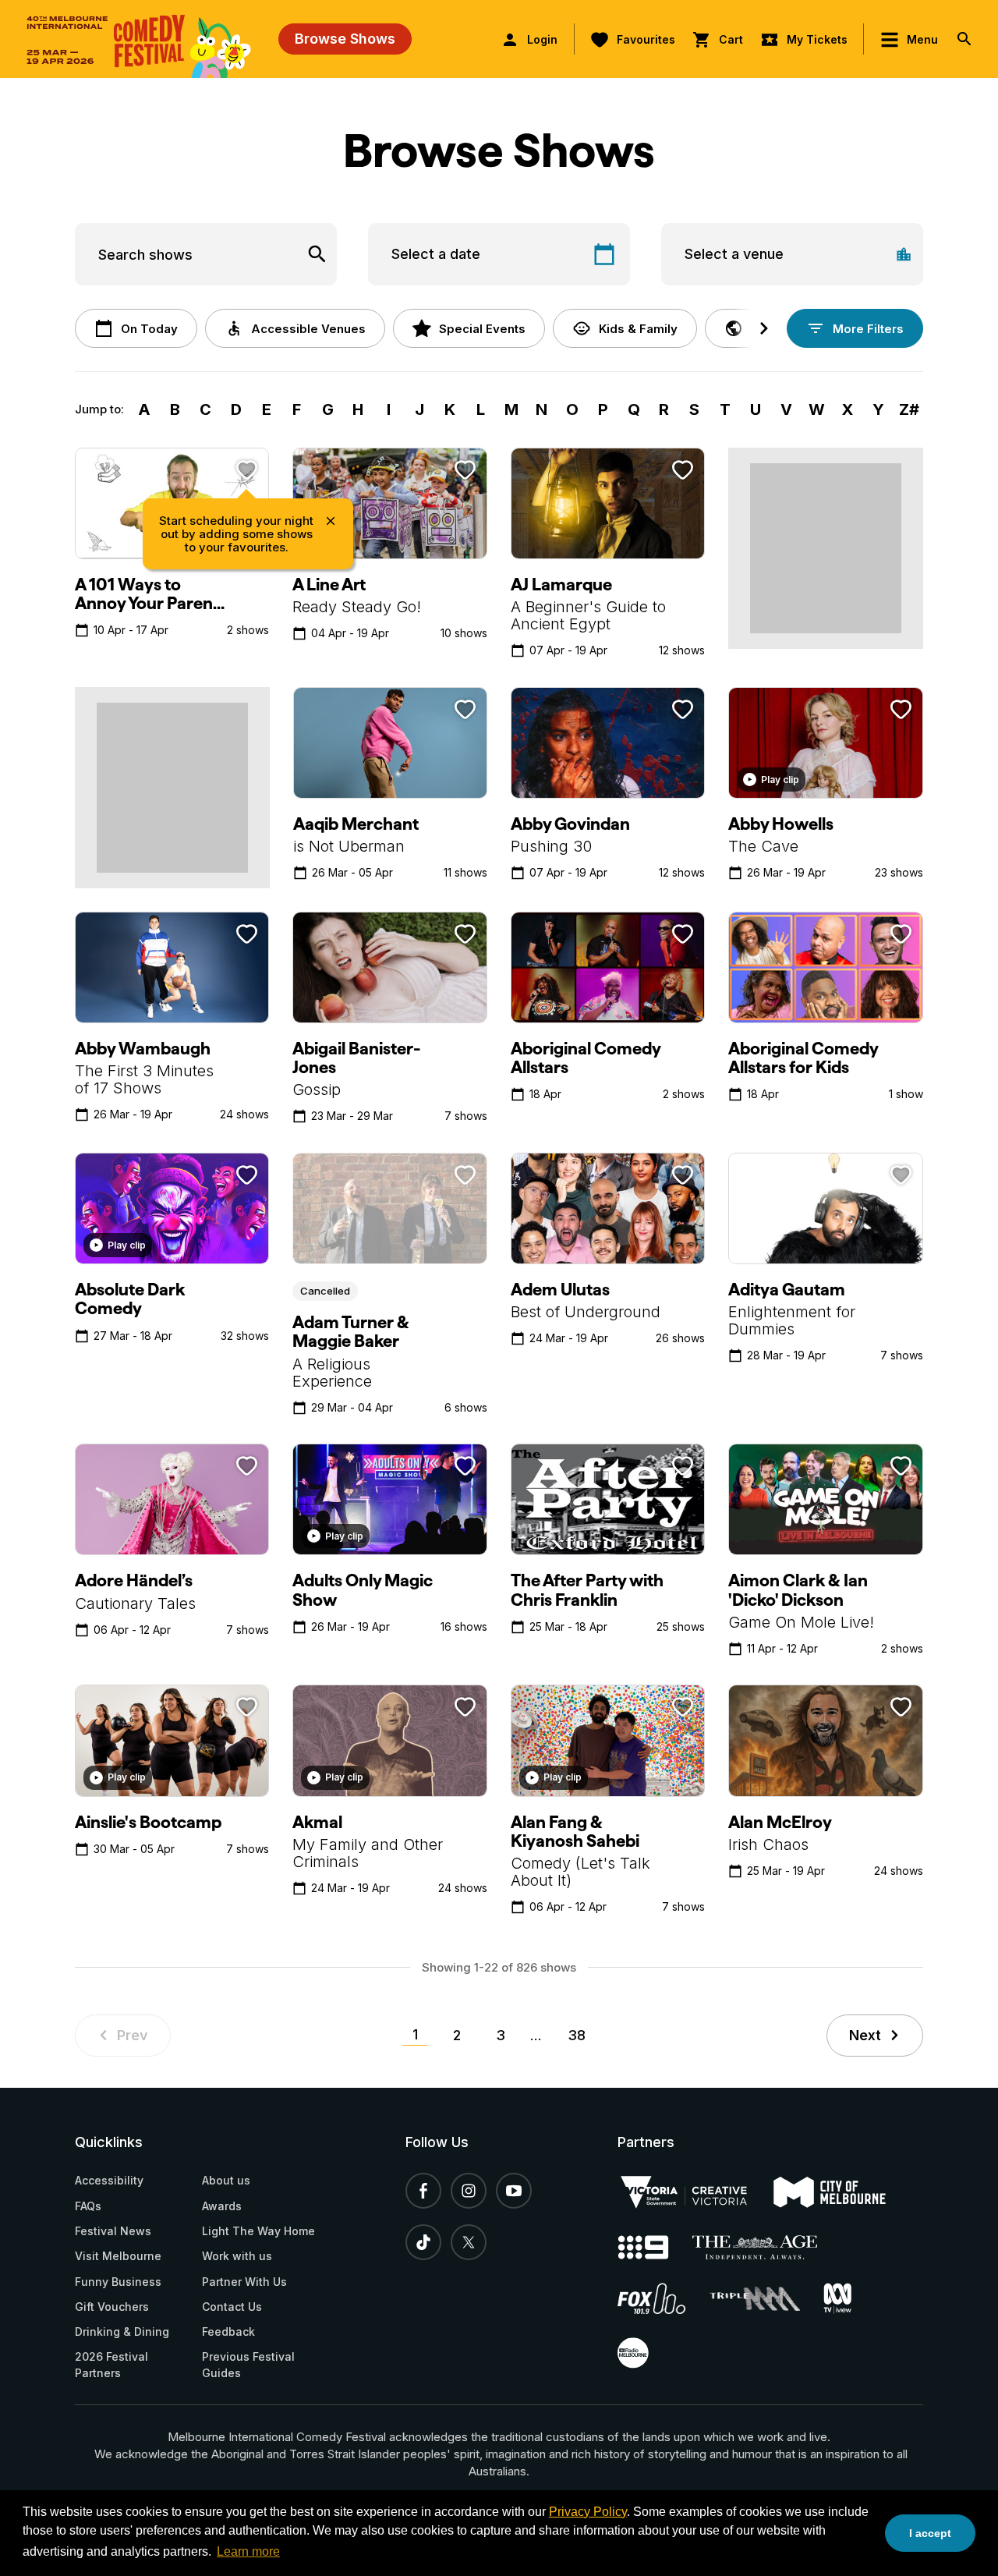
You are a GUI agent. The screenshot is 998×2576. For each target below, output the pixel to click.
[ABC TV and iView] (849, 2298)
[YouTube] (514, 2191)
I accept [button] (930, 2533)
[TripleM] (766, 2299)
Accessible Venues (308, 329)
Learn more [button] (248, 2551)
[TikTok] (423, 2242)
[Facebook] (423, 2191)
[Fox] (664, 2298)
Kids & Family (638, 329)
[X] (469, 2242)
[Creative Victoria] (695, 2192)
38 (577, 2035)
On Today (149, 329)
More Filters (868, 329)
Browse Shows (345, 39)
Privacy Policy (588, 2512)
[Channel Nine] (655, 2247)
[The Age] (766, 2247)
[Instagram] (469, 2191)
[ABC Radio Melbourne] (644, 2353)
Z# (909, 409)
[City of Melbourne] (841, 2192)
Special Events (482, 329)
